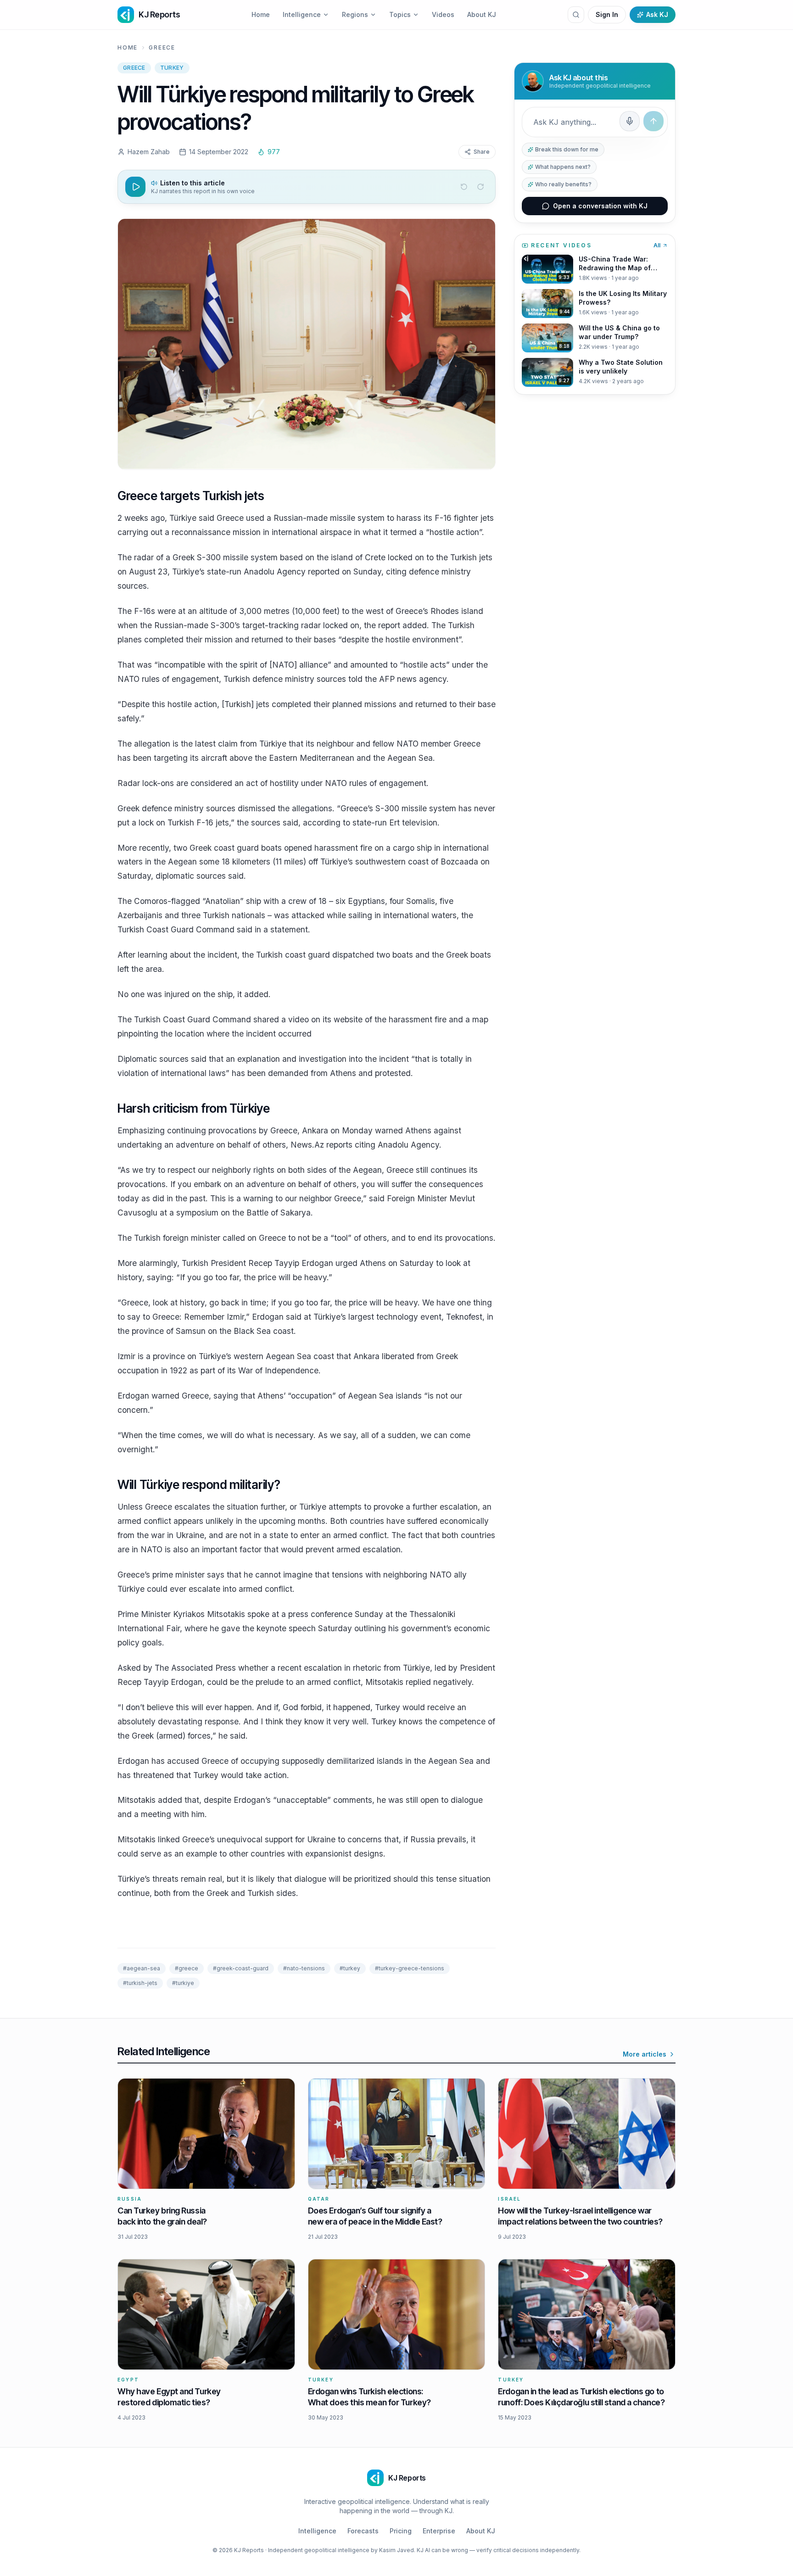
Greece (162, 47)
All (657, 245)
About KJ (482, 14)
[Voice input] (630, 121)
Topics (400, 14)
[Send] (653, 121)
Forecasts (363, 2531)
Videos (443, 14)
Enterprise (439, 2531)
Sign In (607, 14)
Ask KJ (657, 14)
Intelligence (302, 14)
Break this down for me (567, 149)
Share (482, 152)
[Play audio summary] (135, 187)
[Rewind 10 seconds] (464, 187)
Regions (355, 14)
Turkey (172, 68)
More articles (645, 2054)
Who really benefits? (563, 184)
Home (261, 14)
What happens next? (563, 167)
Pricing (401, 2531)
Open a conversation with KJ (600, 206)
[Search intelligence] (576, 15)
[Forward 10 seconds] (480, 187)
